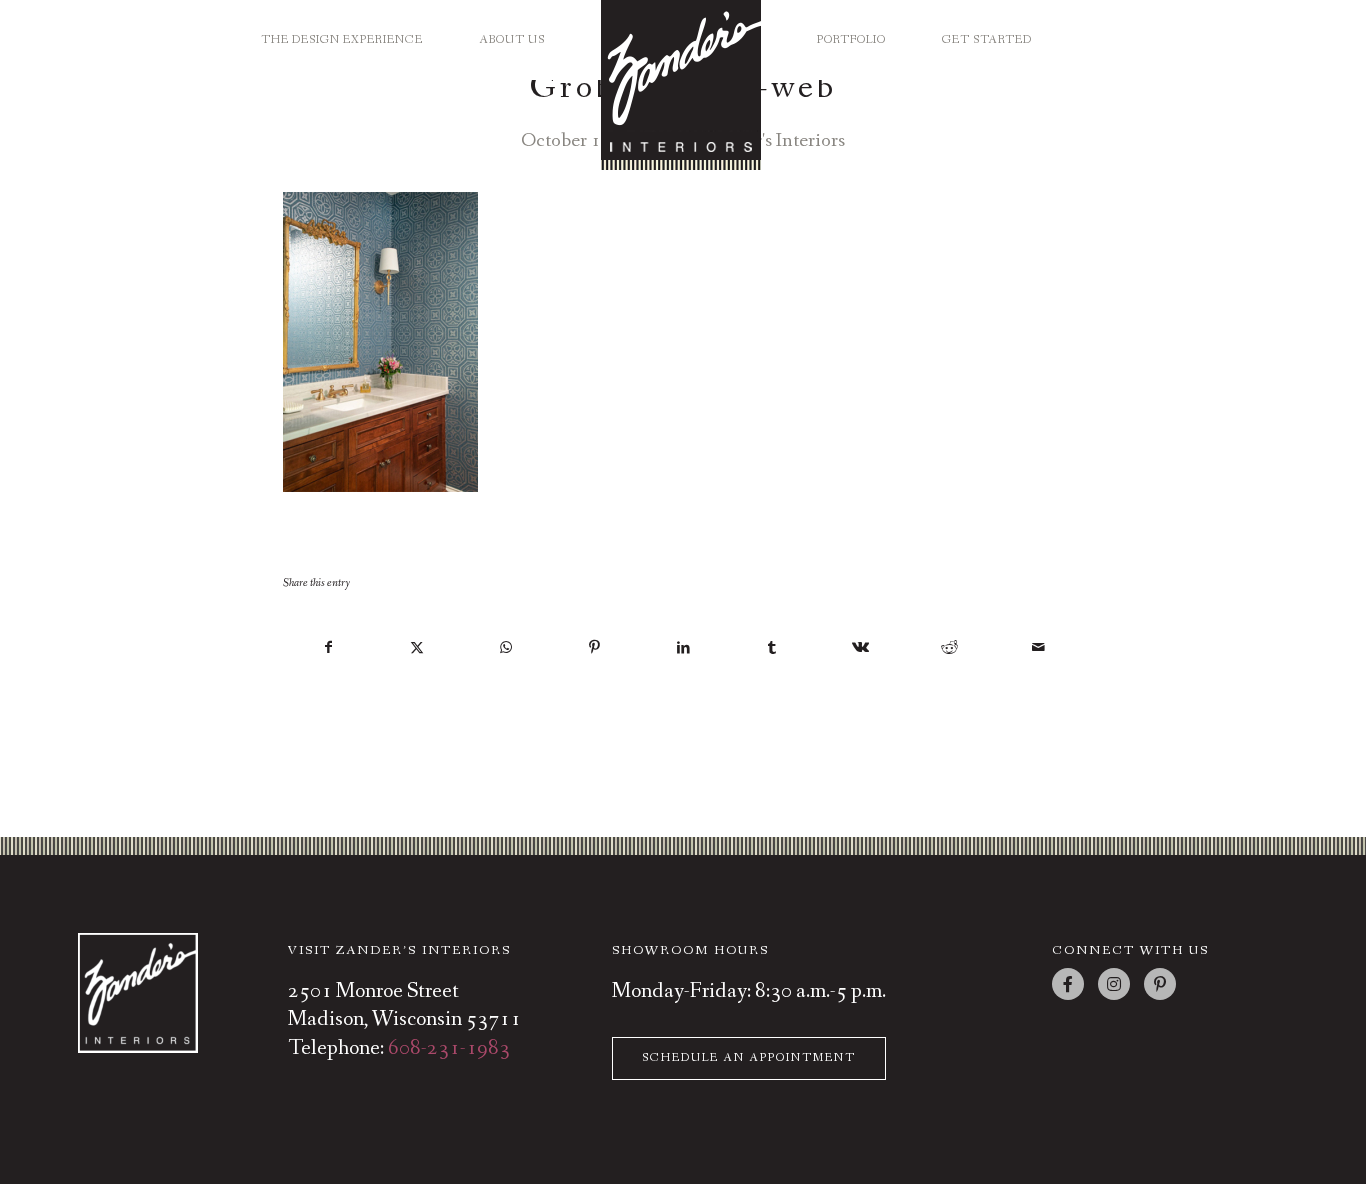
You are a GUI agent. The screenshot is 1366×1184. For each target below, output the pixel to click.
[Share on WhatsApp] (506, 648)
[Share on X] (418, 648)
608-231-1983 (449, 1048)
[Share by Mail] (1038, 648)
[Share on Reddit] (950, 648)
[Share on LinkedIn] (684, 648)
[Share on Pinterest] (595, 648)
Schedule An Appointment (749, 1058)
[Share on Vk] (861, 648)
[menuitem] (342, 32)
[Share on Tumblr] (772, 648)
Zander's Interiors (773, 140)
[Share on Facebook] (328, 648)
